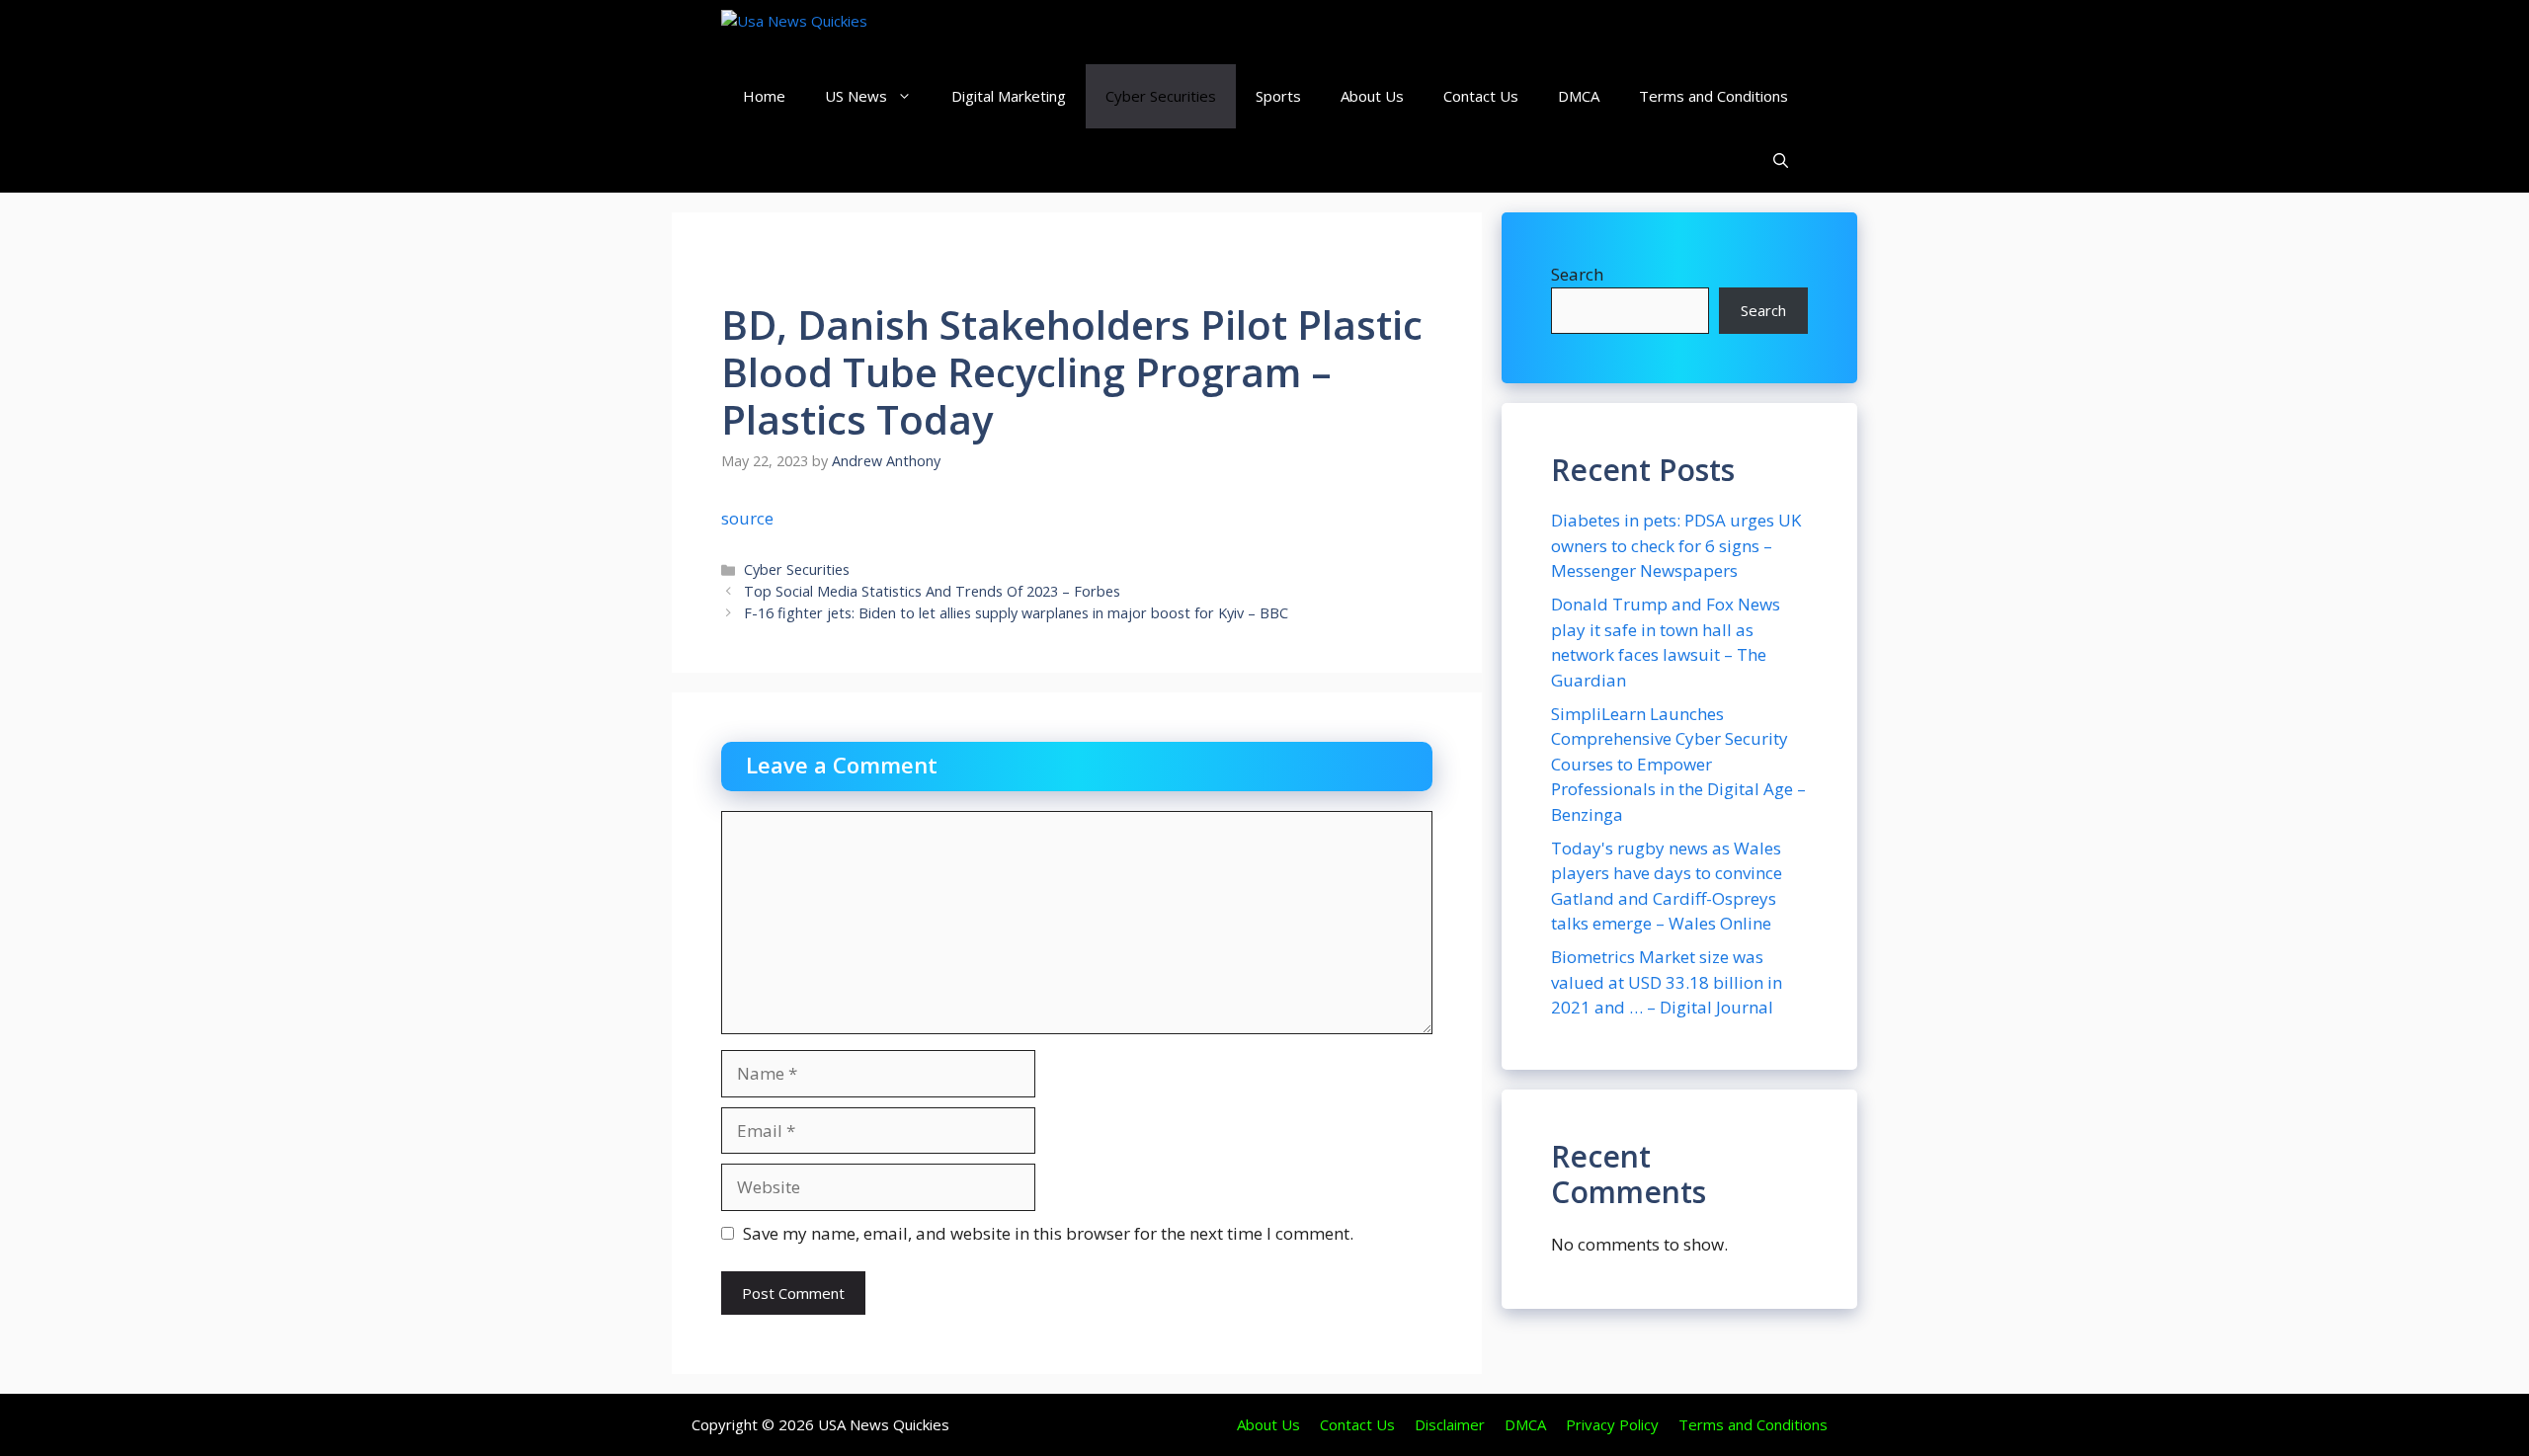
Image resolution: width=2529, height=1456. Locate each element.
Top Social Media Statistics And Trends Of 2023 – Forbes (932, 591)
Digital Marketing (1009, 96)
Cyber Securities (1161, 96)
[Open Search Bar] (1781, 161)
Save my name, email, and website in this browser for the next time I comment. (1048, 1233)
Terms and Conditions (1713, 96)
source (747, 518)
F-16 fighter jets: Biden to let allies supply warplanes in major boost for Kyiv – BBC (1016, 613)
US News (856, 96)
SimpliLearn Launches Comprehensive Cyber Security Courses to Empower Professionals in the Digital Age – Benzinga (1678, 764)
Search (1577, 274)
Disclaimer (1450, 1424)
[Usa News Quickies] (832, 32)
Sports (1278, 96)
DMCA (1579, 96)
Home (764, 96)
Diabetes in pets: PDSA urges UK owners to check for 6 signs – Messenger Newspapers (1676, 545)
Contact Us (1481, 96)
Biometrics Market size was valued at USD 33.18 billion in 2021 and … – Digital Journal (1667, 982)
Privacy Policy (1612, 1424)
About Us (1372, 96)
